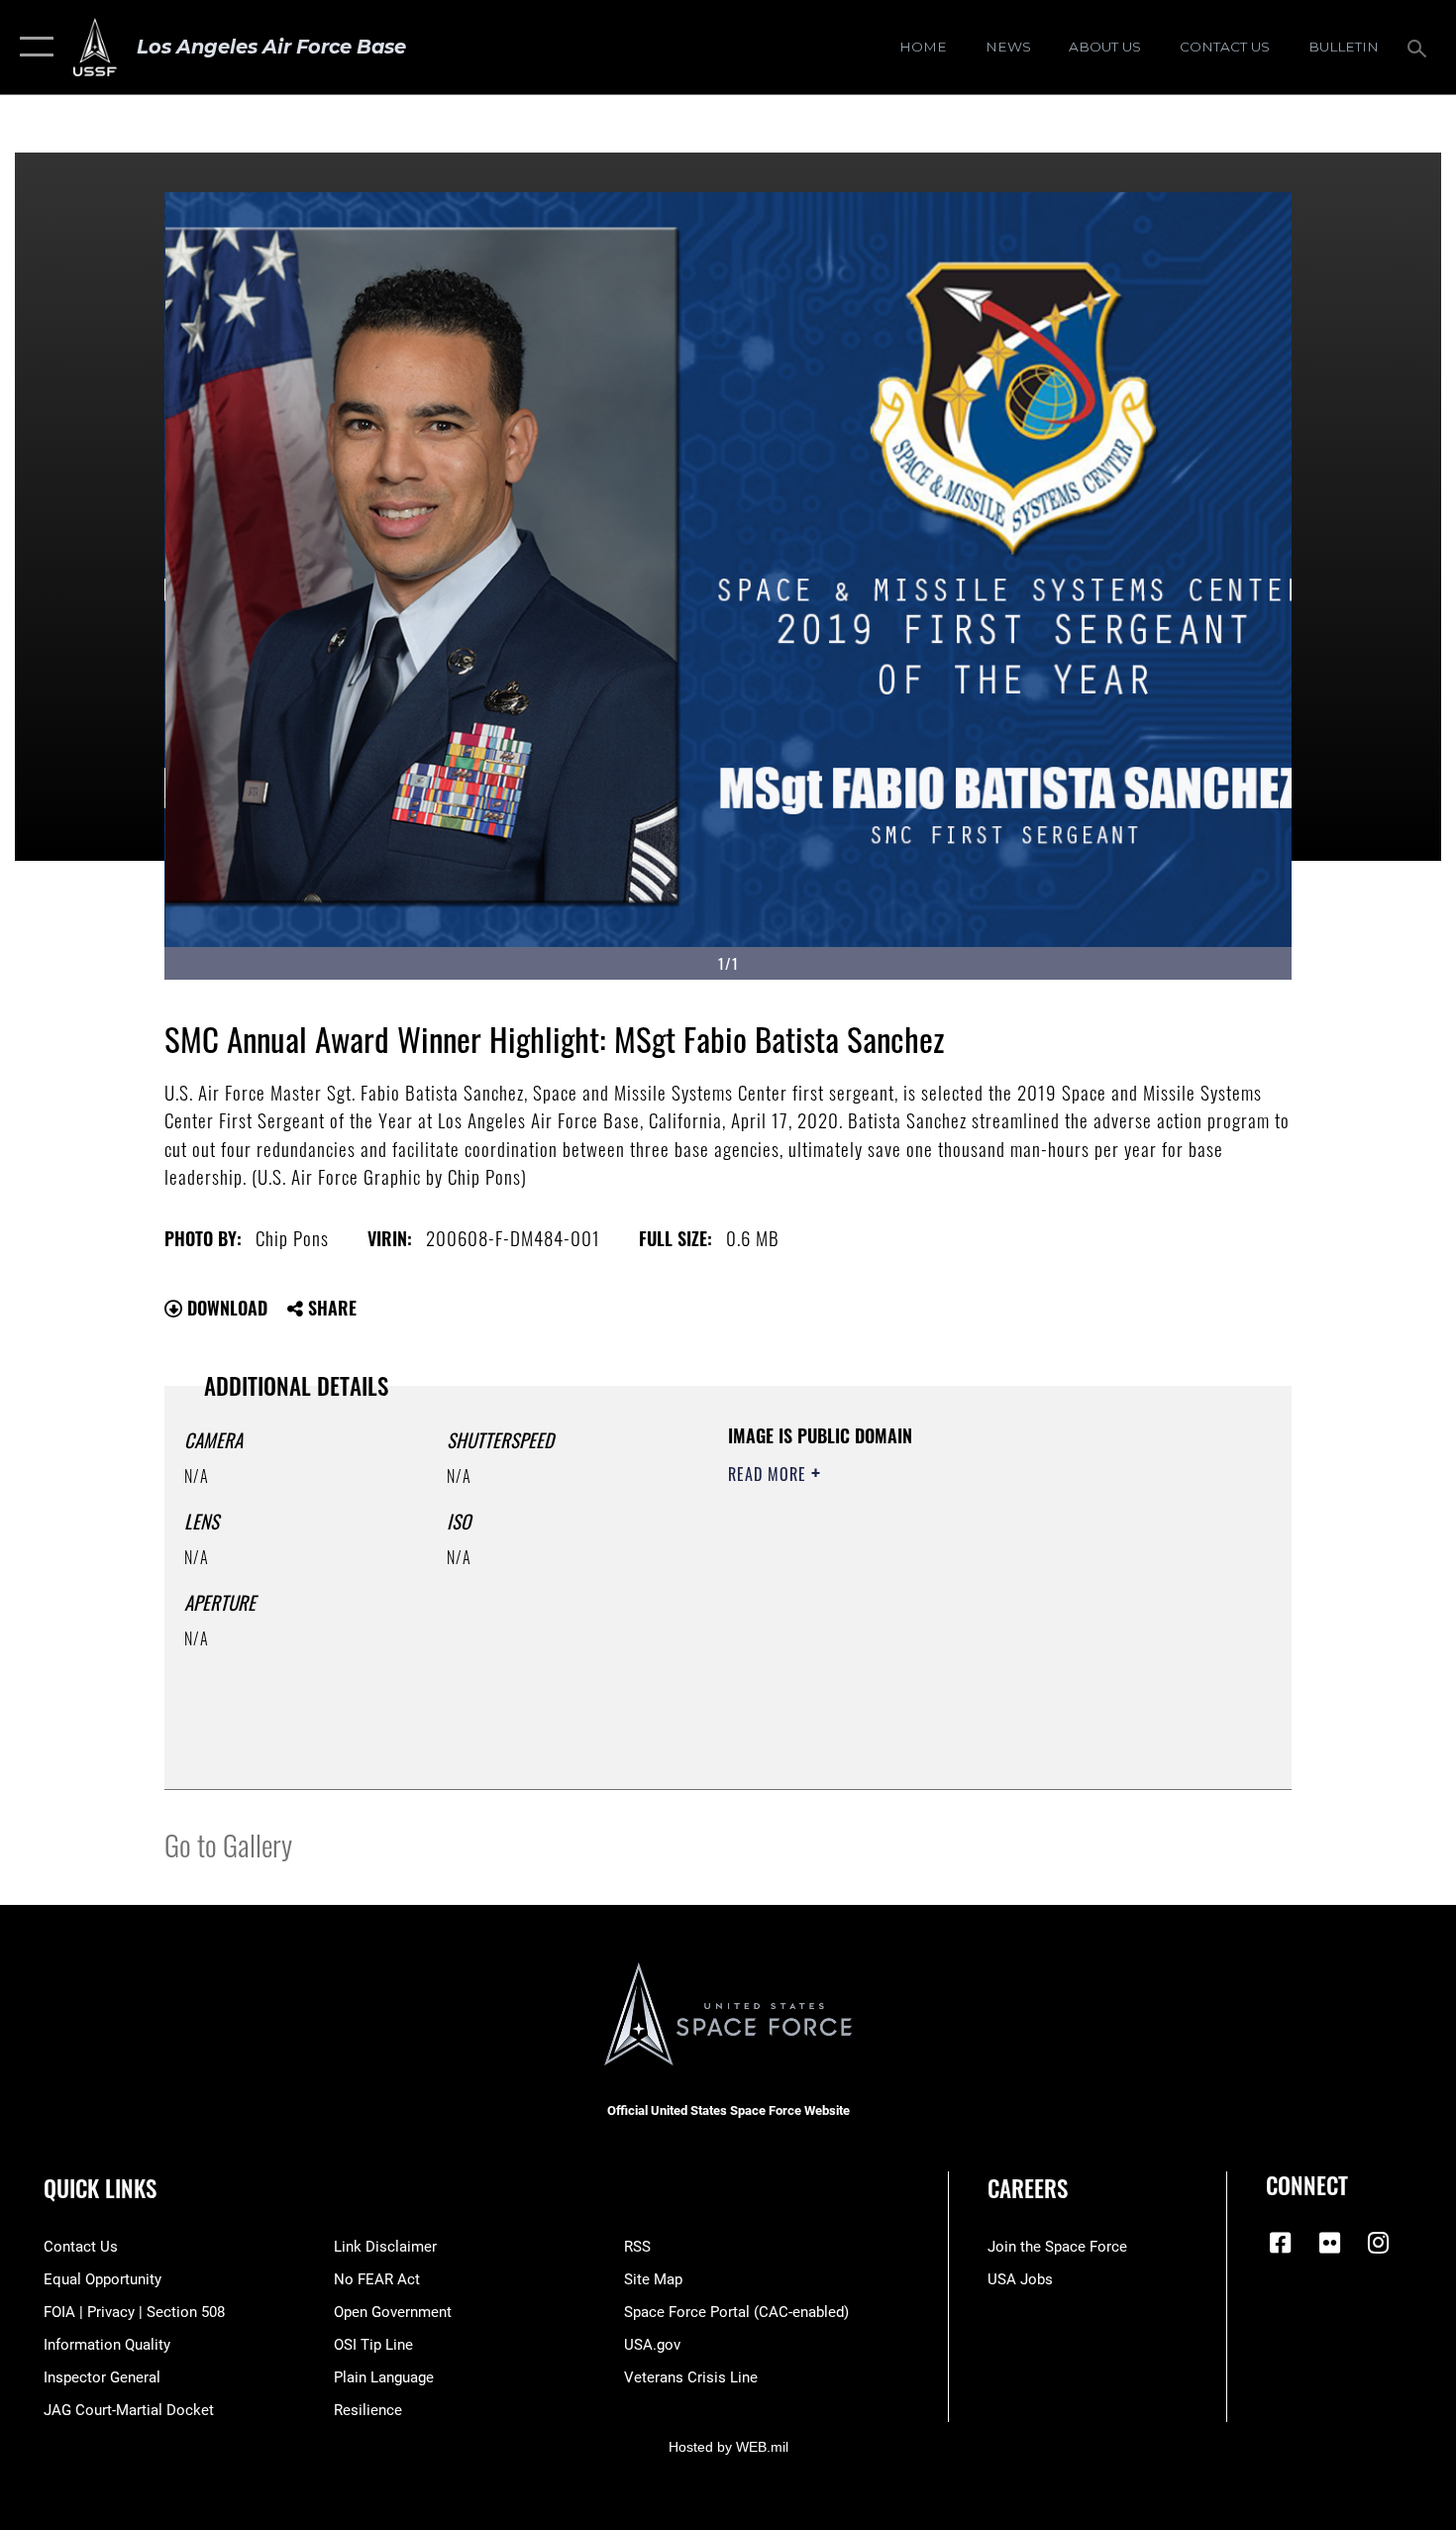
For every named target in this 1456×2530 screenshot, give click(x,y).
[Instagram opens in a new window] (1379, 2243)
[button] (32, 47)
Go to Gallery (228, 1844)
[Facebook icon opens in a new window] (1281, 2243)
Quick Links (100, 2188)
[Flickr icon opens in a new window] (1329, 2243)
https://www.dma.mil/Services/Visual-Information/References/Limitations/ (960, 1628)
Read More (770, 1474)
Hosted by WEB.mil (728, 2447)
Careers (1028, 2188)
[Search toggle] (1420, 47)
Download (225, 1308)
